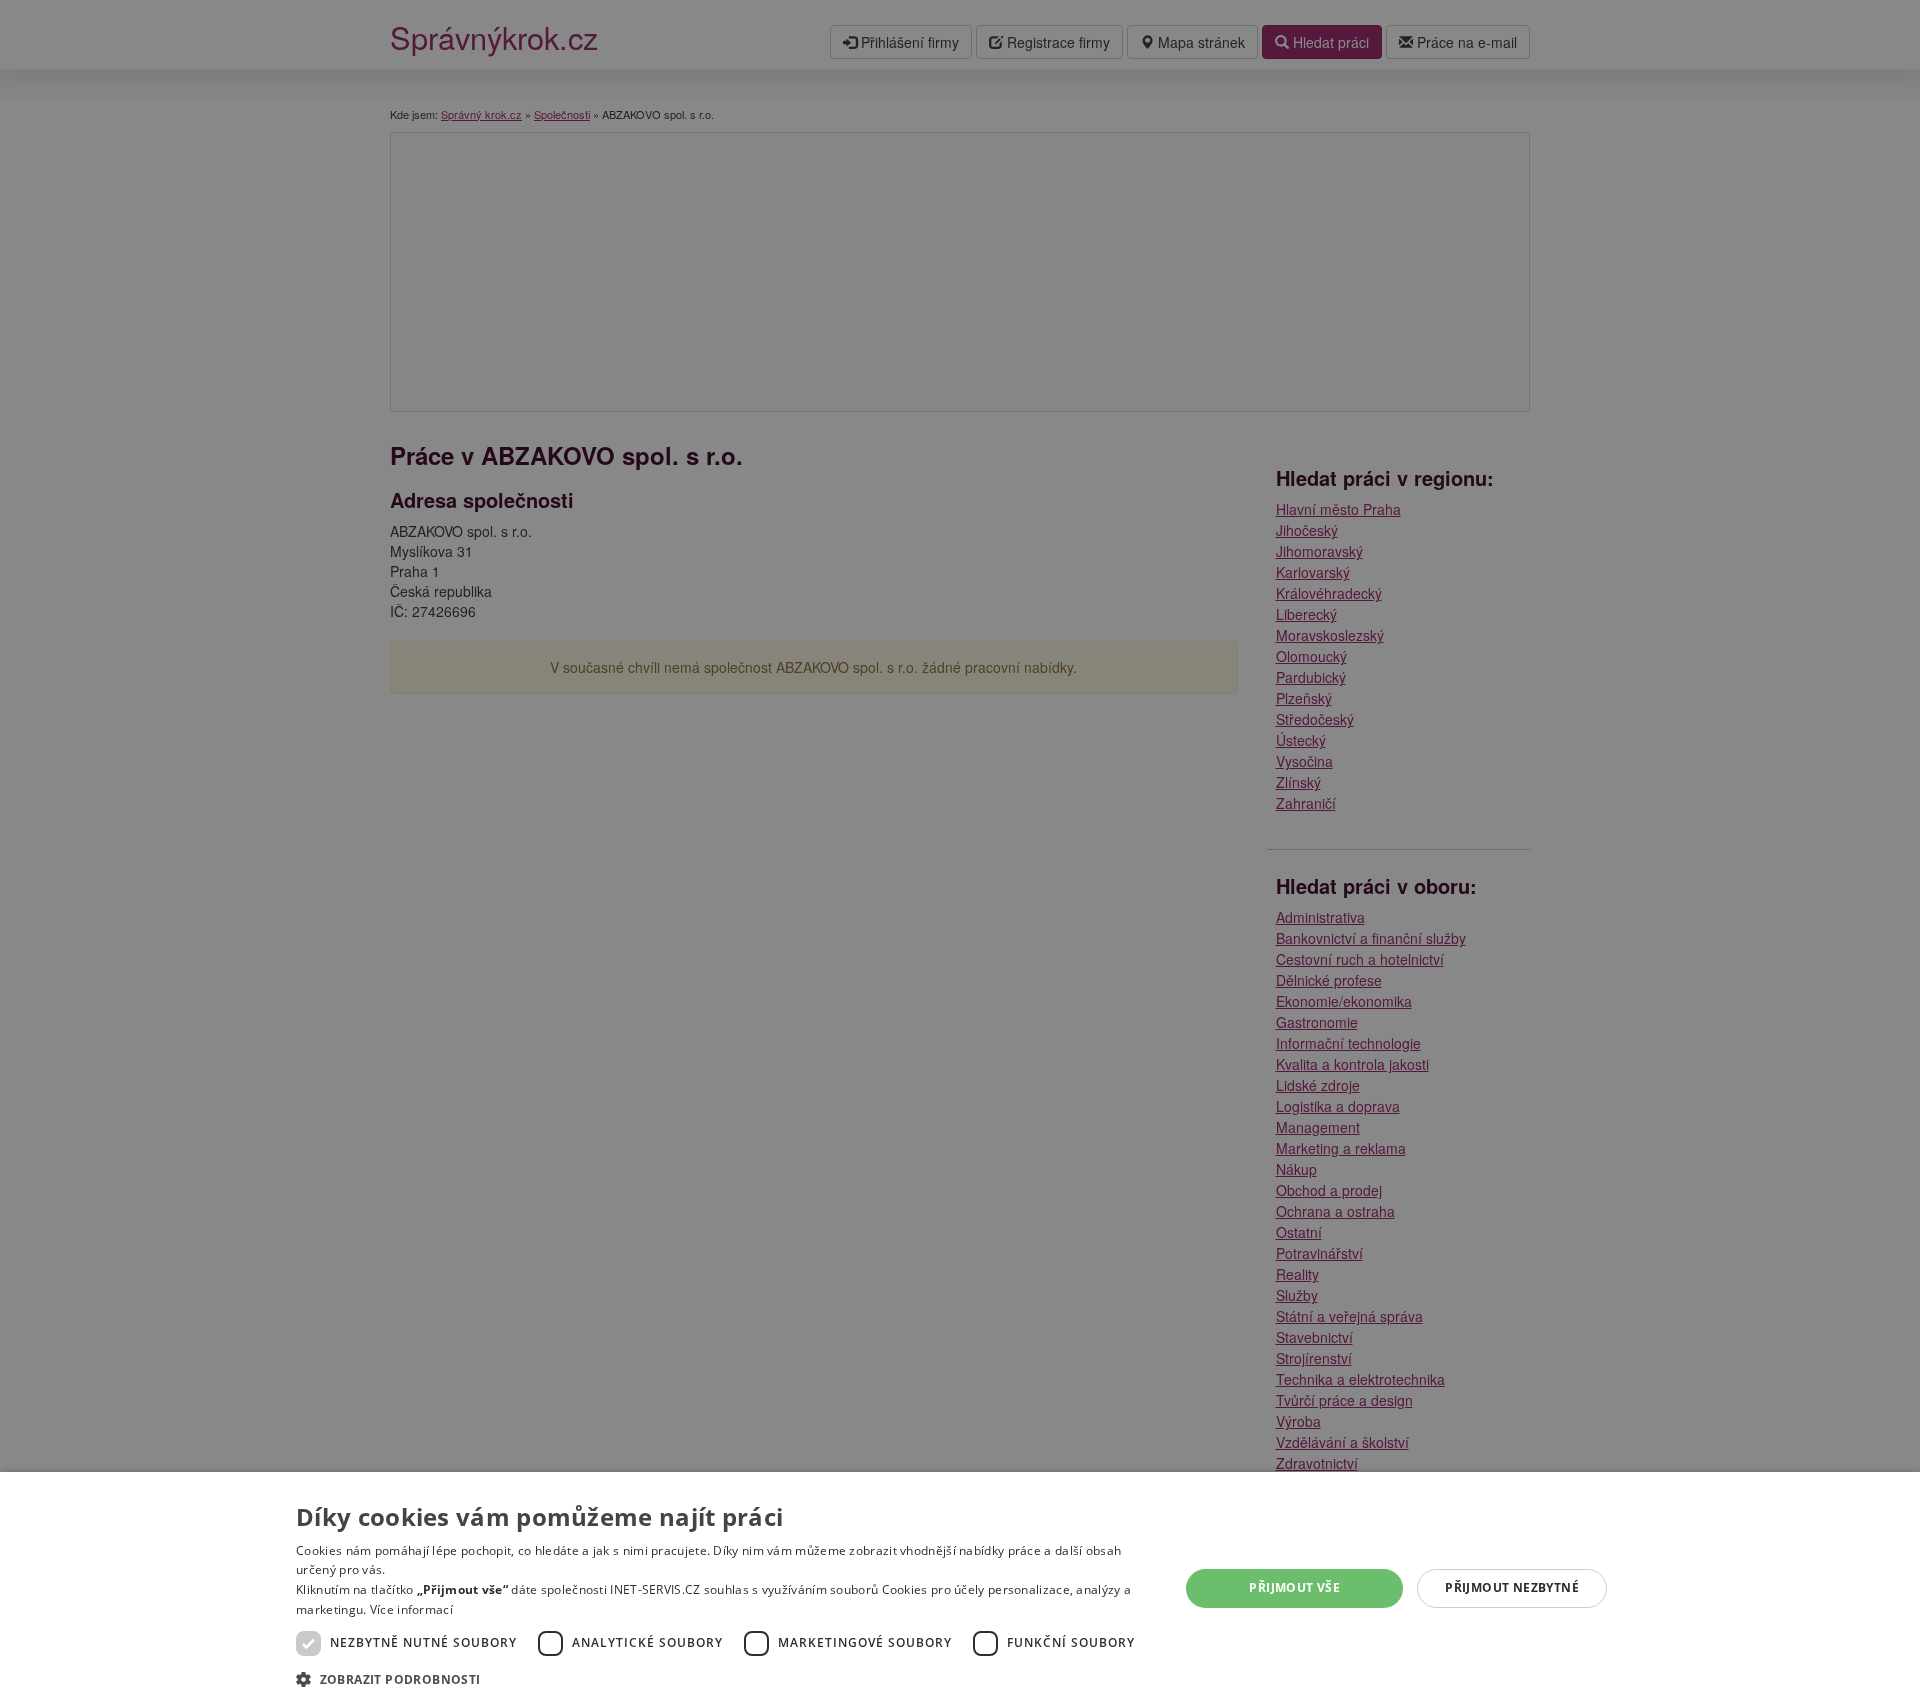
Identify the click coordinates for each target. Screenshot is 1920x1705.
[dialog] (960, 1588)
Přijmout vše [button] (1294, 1587)
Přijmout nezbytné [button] (1512, 1587)
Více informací (411, 1609)
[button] (724, 1678)
